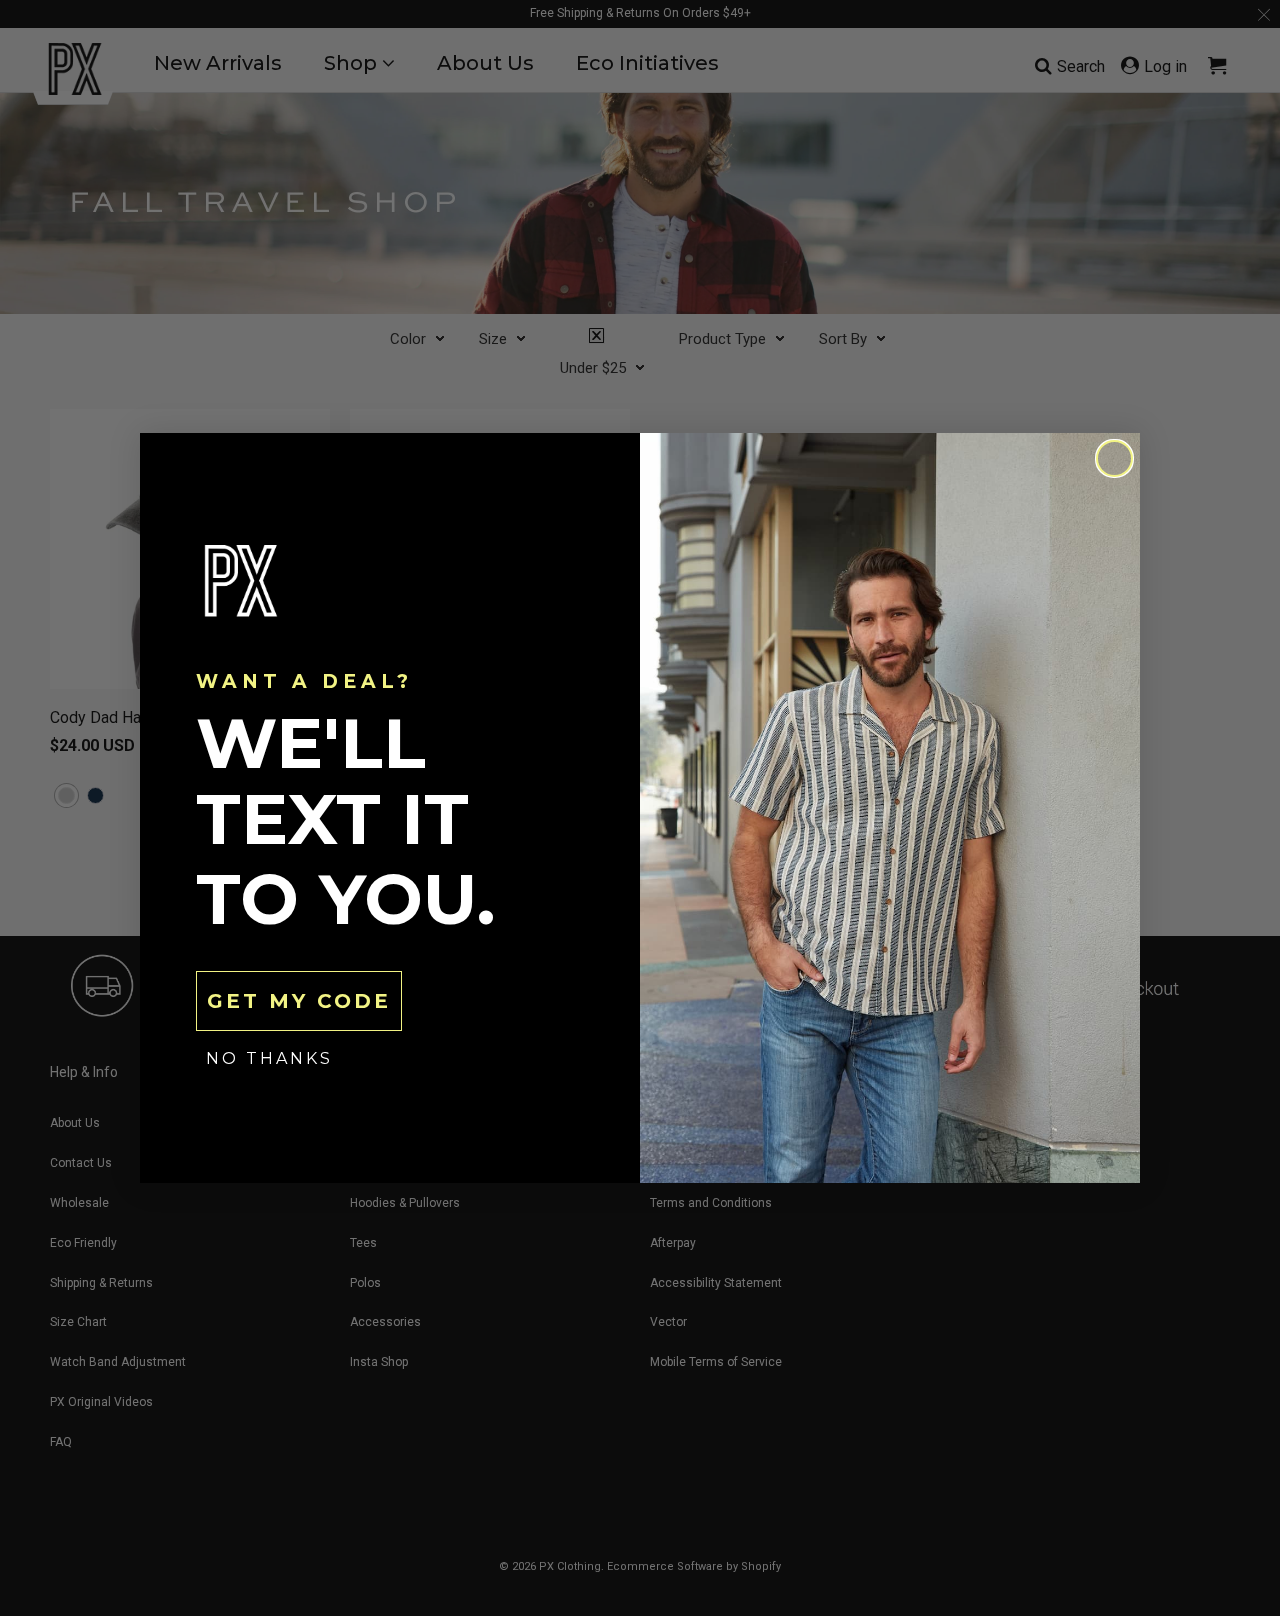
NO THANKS (269, 1058)
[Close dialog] (1114, 458)
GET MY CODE (299, 1001)
